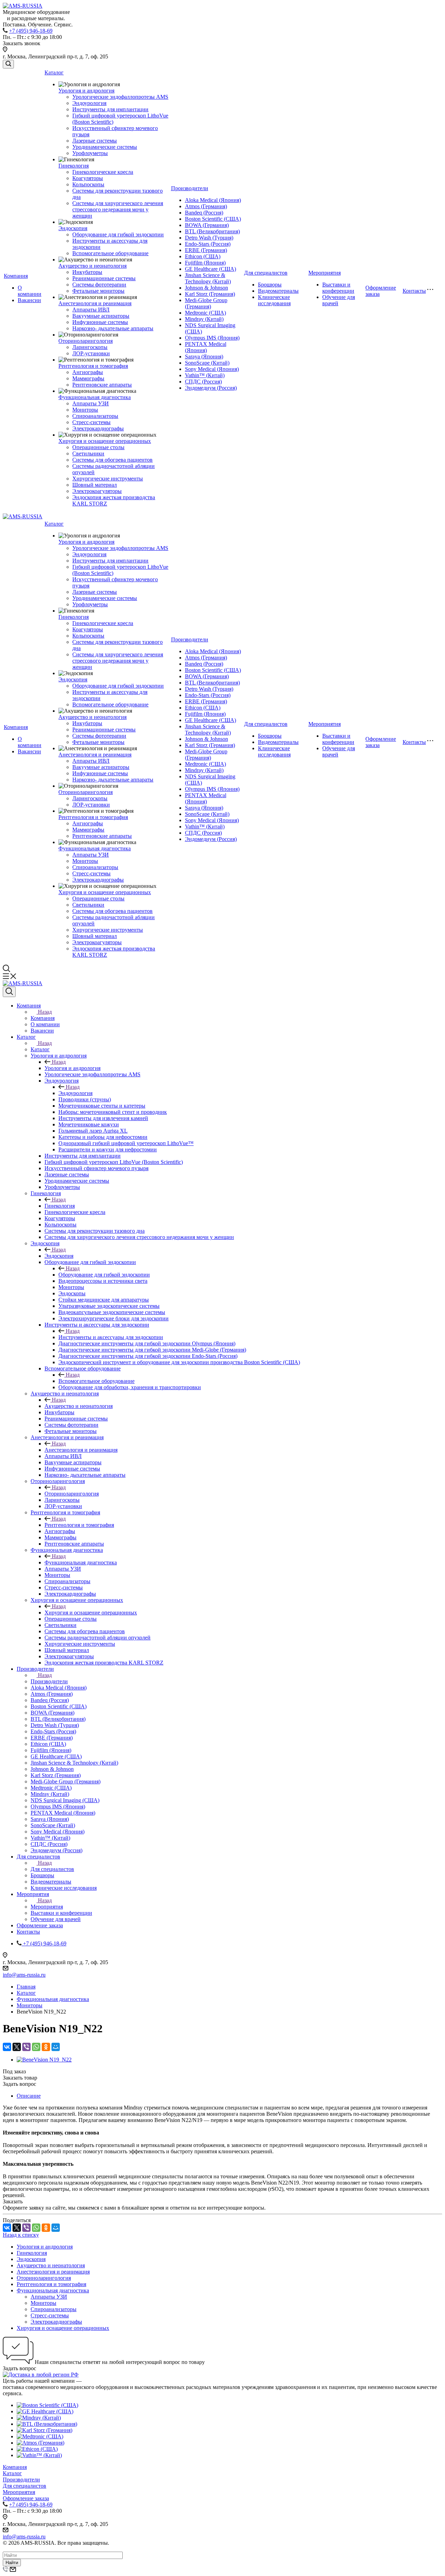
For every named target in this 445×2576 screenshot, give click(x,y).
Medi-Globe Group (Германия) (206, 303)
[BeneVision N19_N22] (44, 2060)
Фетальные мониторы (98, 291)
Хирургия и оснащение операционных (105, 441)
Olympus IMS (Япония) (212, 338)
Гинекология (74, 166)
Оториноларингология (86, 341)
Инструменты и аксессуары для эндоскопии (111, 1337)
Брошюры (270, 285)
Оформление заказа (26, 2498)
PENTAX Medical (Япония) (206, 347)
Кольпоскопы (88, 184)
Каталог (54, 72)
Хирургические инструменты (108, 479)
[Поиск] (8, 64)
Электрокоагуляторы (97, 491)
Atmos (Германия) (206, 206)
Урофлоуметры (90, 153)
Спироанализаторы (95, 416)
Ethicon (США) (203, 256)
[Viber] (26, 2047)
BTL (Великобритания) (212, 231)
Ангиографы (88, 372)
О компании (30, 291)
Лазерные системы (95, 141)
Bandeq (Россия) (204, 213)
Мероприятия (325, 273)
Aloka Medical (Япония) (213, 200)
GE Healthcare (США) (211, 269)
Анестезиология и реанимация (95, 303)
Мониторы (85, 410)
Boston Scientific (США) (213, 219)
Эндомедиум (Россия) (211, 388)
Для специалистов (266, 273)
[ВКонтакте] (7, 2047)
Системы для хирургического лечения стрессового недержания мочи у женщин (118, 209)
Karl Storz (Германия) (210, 294)
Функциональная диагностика (95, 397)
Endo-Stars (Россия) (208, 244)
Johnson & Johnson (207, 288)
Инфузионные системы (100, 322)
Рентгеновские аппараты (102, 385)
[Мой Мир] (56, 2047)
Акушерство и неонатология (92, 266)
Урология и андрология (86, 91)
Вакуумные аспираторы (101, 316)
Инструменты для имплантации (110, 109)
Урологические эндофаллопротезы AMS (120, 97)
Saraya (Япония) (204, 357)
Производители (190, 188)
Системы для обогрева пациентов (112, 460)
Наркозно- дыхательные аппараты (113, 328)
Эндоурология (89, 103)
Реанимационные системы (104, 278)
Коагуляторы (88, 178)
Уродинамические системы (105, 147)
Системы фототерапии (99, 285)
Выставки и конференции (338, 288)
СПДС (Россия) (203, 382)
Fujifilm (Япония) (205, 263)
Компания (16, 276)
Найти (12, 2563)
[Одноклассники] (46, 2047)
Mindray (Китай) (204, 319)
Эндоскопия (73, 228)
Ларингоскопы (90, 347)
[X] (17, 2047)
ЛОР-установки (91, 353)
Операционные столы (98, 447)
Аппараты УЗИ (91, 403)
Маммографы (88, 378)
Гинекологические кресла (103, 172)
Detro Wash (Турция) (209, 238)
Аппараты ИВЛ (91, 310)
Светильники (88, 453)
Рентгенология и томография (93, 366)
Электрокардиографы (98, 428)
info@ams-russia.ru (24, 1975)
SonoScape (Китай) (207, 363)
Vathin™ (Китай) (205, 375)
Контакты (414, 291)
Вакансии (29, 300)
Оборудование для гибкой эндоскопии (118, 234)
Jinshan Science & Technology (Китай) (208, 278)
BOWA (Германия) (207, 225)
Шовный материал (95, 485)
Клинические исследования (274, 300)
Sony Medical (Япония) (212, 369)
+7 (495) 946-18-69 (31, 31)
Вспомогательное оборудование (110, 253)
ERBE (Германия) (206, 250)
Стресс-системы (91, 422)
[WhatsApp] (36, 2047)
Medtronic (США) (205, 313)
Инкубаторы (87, 272)
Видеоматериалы (278, 291)
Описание (29, 2096)
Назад (45, 1012)
